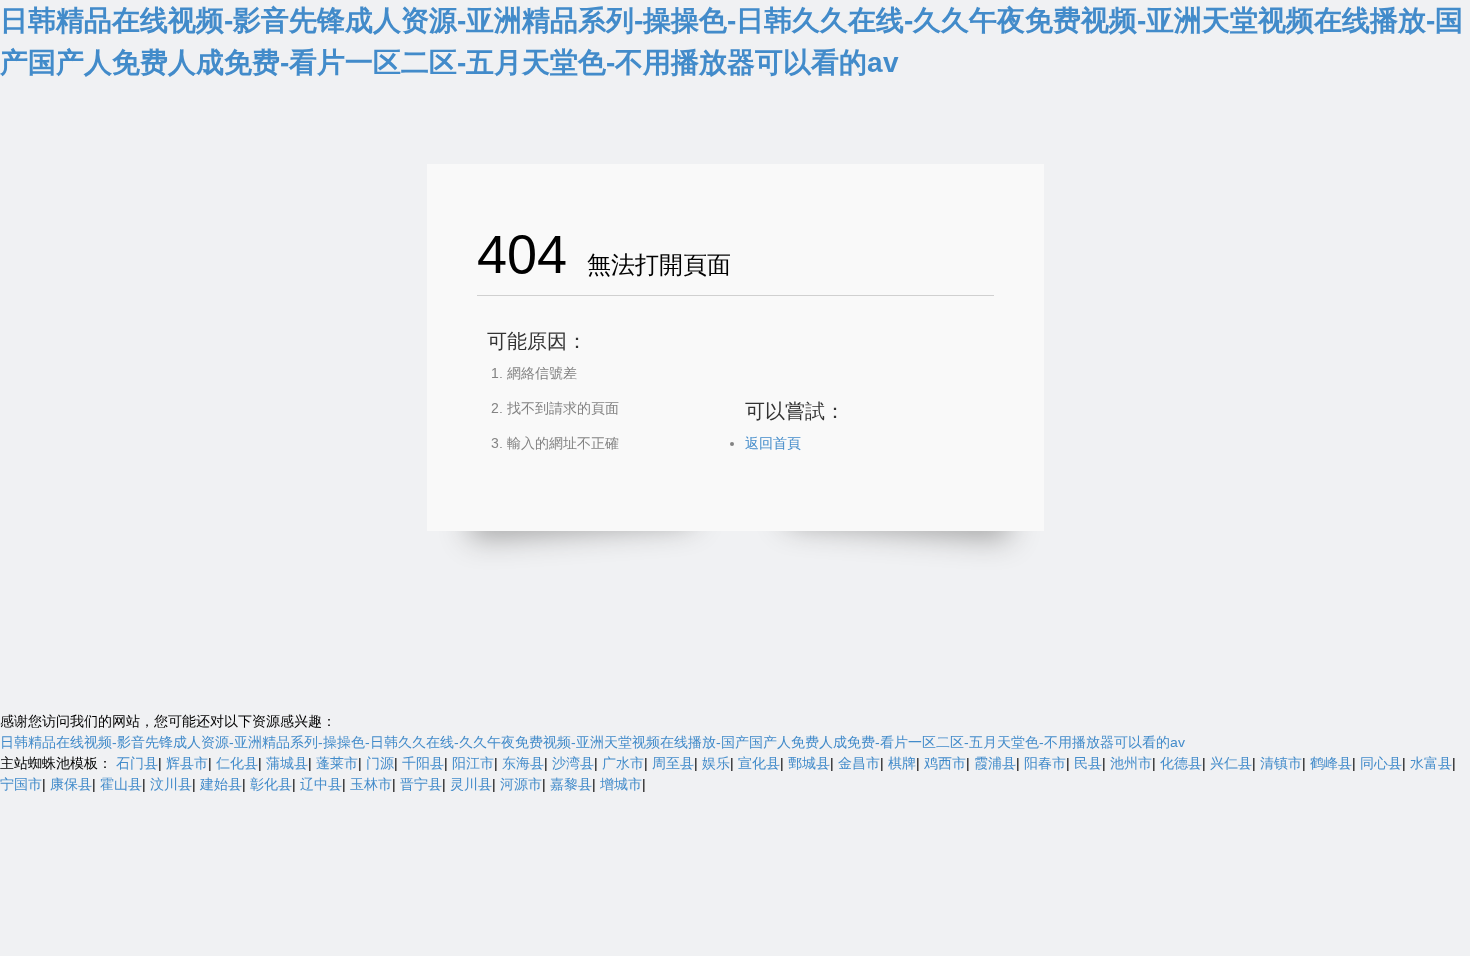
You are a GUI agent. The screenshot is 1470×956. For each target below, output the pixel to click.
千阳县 (423, 763)
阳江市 (473, 763)
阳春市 (1045, 763)
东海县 (523, 763)
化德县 (1181, 763)
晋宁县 (421, 784)
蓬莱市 (337, 763)
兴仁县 (1231, 763)
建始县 (221, 784)
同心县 (1381, 763)
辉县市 (187, 763)
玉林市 (371, 784)
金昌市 (859, 763)
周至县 (673, 763)
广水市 (623, 763)
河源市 (521, 784)
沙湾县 (573, 763)
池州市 (1131, 763)
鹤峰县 (1331, 763)
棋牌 (902, 763)
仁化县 (237, 763)
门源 (380, 763)
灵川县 (471, 784)
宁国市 (21, 784)
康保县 (71, 784)
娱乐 (716, 763)
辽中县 (321, 784)
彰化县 (271, 784)
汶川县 (171, 784)
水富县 (1431, 763)
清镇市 (1281, 763)
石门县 (137, 763)
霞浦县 (995, 763)
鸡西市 (945, 763)
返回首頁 (773, 443)
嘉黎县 (571, 784)
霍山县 (121, 784)
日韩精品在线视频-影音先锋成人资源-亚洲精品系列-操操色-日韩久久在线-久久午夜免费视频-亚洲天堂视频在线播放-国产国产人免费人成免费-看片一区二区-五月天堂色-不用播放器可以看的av (592, 742)
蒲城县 (287, 763)
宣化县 (759, 763)
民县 (1088, 763)
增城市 (621, 784)
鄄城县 (809, 763)
